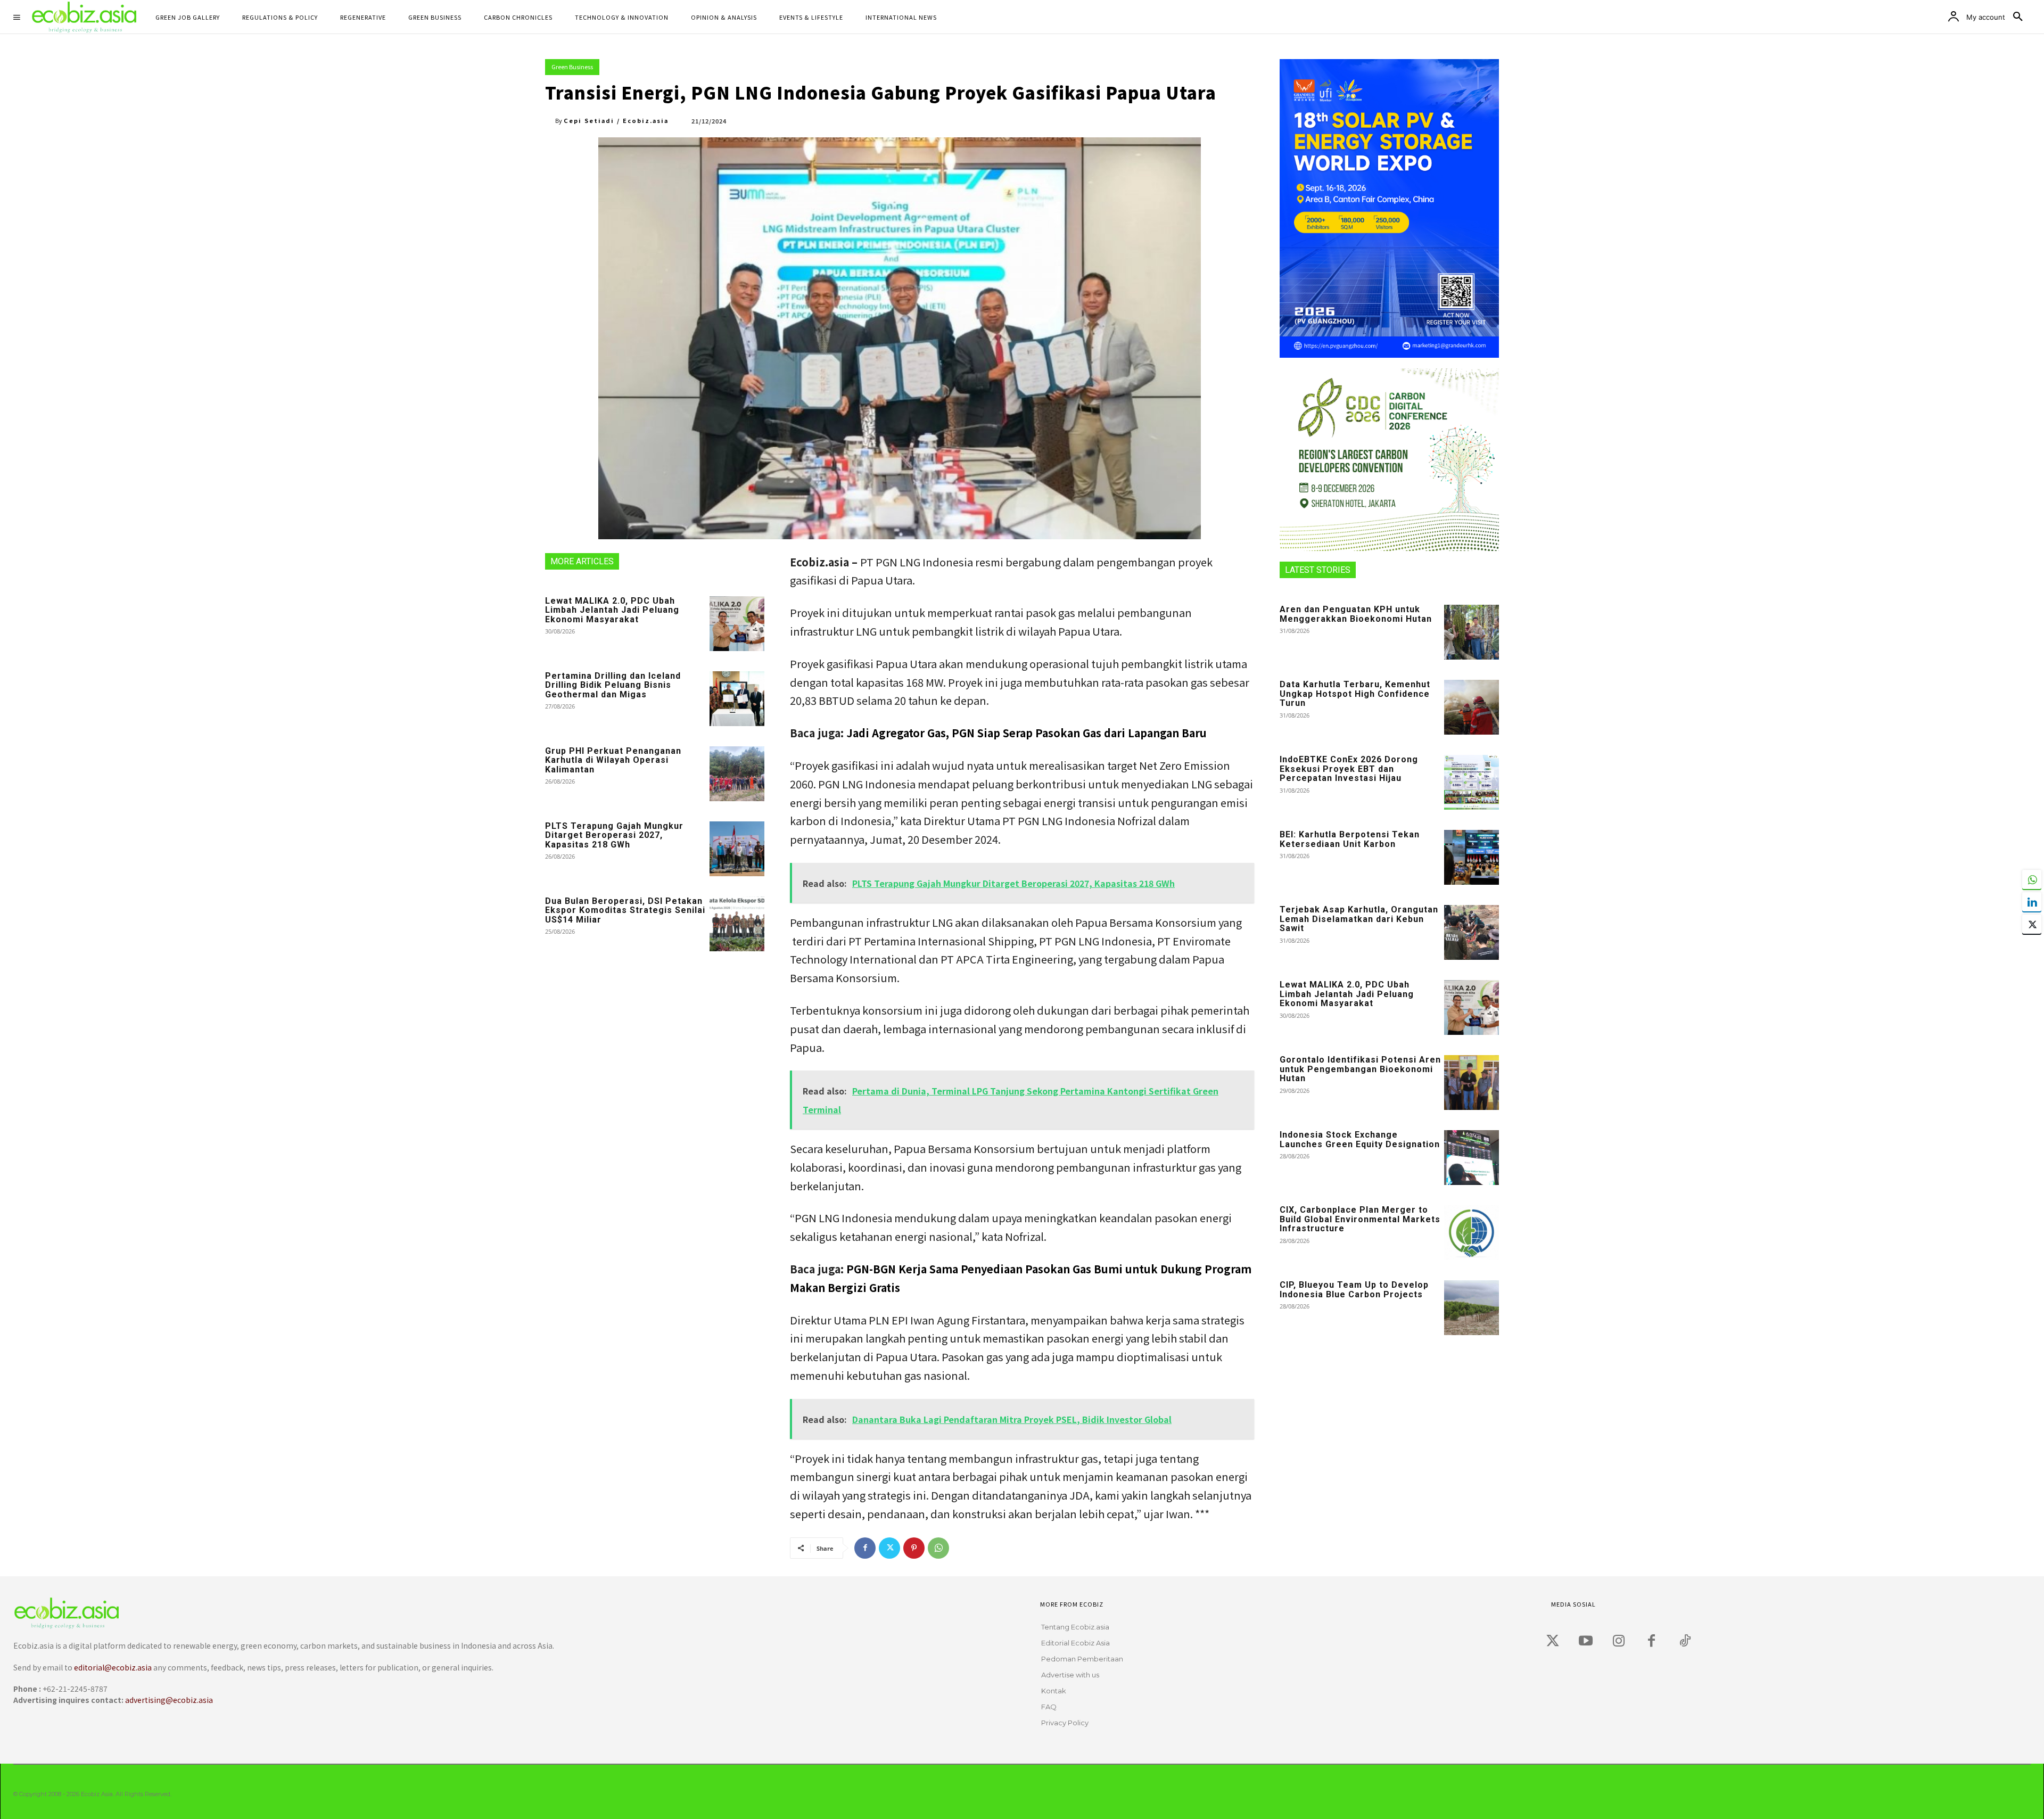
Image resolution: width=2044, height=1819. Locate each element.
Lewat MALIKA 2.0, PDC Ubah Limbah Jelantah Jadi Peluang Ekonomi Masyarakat (612, 610)
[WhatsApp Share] (2032, 879)
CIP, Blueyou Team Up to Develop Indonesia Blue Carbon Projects (1354, 1290)
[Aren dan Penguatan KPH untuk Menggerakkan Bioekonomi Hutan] (1472, 632)
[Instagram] (1619, 1641)
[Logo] (483, 1613)
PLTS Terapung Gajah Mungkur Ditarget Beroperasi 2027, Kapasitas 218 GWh (614, 835)
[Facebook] (865, 1548)
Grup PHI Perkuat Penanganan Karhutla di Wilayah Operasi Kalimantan (613, 760)
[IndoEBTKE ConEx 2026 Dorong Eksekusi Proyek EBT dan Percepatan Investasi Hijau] (1472, 782)
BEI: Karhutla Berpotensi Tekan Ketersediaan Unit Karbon (1350, 839)
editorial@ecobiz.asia (113, 1667)
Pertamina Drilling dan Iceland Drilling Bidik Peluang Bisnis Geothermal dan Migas (613, 685)
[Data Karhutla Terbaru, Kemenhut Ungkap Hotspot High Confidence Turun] (1472, 707)
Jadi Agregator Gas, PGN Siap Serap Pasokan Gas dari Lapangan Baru (1027, 733)
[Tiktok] (1685, 1641)
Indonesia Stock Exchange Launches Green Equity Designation (1360, 1139)
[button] (2018, 17)
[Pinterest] (914, 1548)
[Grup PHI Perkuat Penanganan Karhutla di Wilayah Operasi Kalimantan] (737, 774)
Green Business (572, 67)
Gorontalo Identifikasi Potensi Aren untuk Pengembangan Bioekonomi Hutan (1360, 1069)
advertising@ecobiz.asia (169, 1700)
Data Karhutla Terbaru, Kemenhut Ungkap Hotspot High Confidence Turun (1355, 694)
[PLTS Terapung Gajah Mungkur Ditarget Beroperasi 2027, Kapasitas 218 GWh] (737, 849)
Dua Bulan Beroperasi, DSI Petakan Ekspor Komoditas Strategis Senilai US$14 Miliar (625, 910)
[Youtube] (1586, 1641)
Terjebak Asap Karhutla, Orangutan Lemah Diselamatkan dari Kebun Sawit (1359, 919)
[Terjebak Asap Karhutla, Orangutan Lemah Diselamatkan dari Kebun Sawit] (1472, 932)
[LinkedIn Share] (2032, 902)
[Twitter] (889, 1548)
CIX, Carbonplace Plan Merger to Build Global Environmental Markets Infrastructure (1360, 1219)
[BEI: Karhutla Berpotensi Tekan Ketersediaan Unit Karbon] (1472, 857)
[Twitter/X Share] (2032, 924)
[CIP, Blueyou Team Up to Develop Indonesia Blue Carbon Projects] (1472, 1308)
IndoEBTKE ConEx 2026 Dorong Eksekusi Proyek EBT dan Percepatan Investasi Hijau (1349, 769)
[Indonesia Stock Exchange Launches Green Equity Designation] (1472, 1158)
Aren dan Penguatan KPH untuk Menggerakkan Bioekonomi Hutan (1356, 614)
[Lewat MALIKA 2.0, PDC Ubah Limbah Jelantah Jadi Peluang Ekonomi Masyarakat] (737, 624)
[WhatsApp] (938, 1548)
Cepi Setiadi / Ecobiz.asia (616, 120)
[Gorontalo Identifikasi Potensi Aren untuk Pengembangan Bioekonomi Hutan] (1472, 1083)
